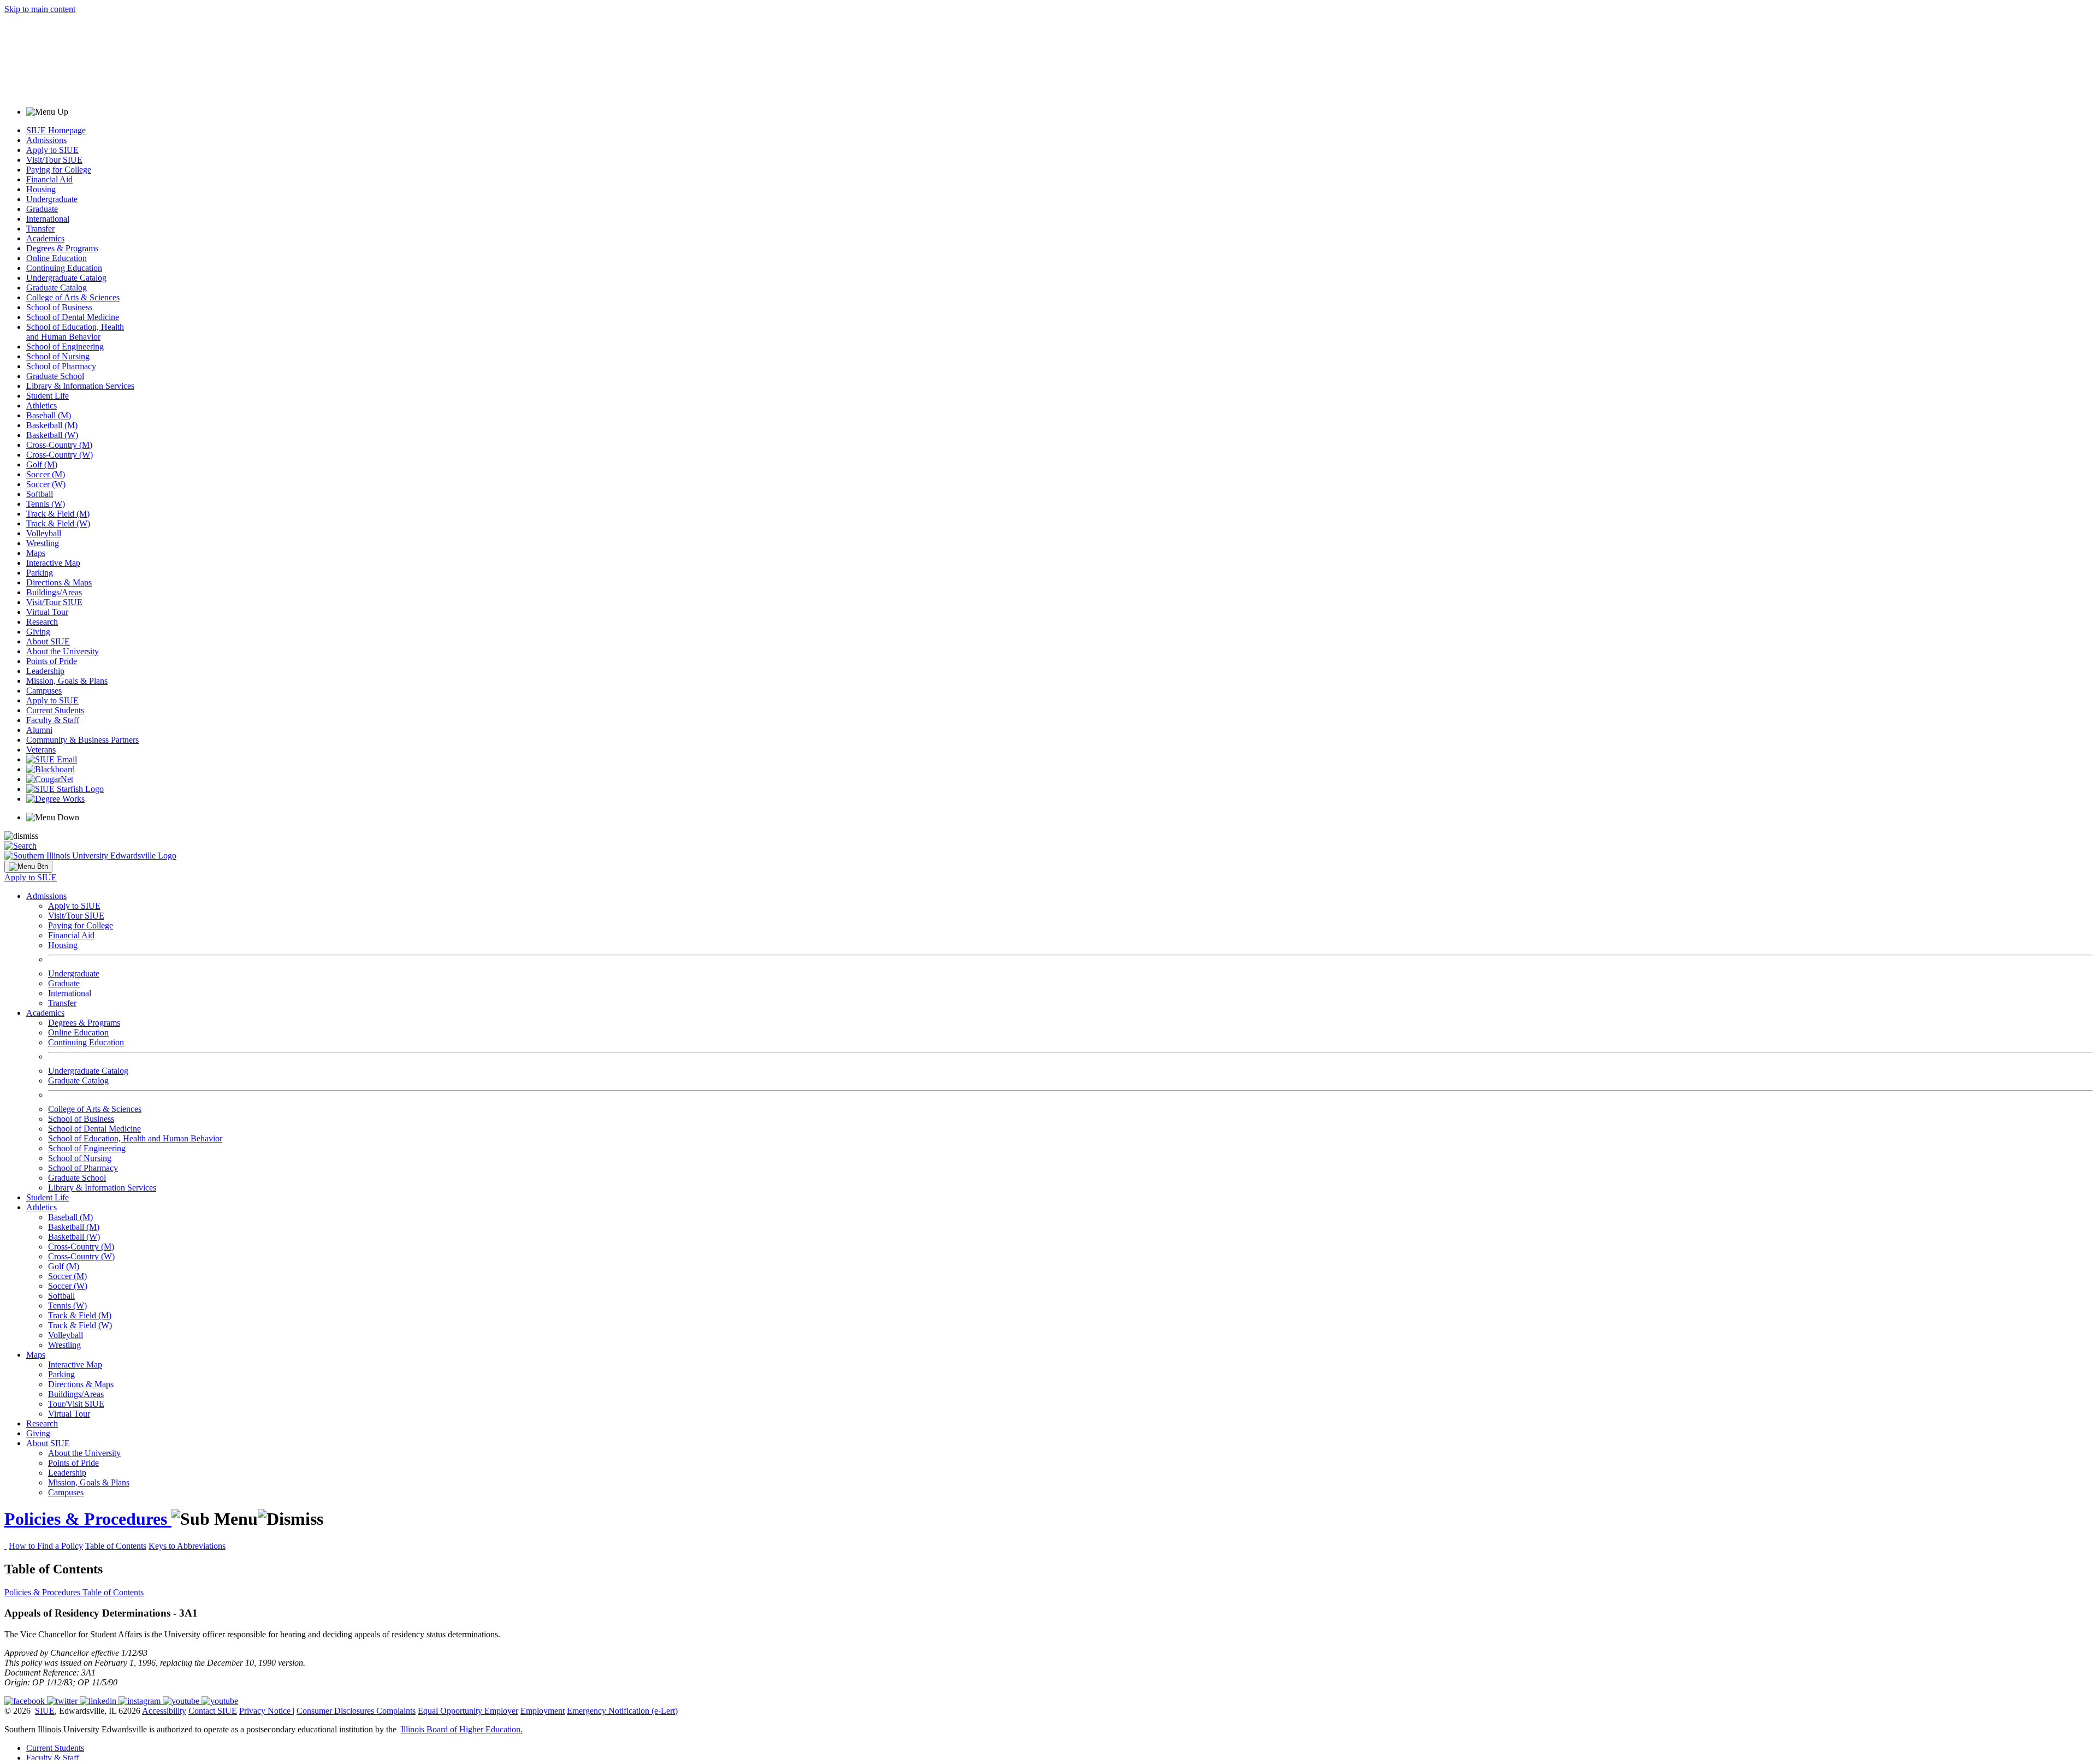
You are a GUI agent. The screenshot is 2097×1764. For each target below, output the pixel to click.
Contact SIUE (213, 1711)
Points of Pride (52, 661)
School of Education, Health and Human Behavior (75, 332)
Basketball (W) (52, 435)
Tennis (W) (46, 504)
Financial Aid (49, 179)
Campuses (44, 691)
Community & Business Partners (82, 740)
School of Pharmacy (61, 366)
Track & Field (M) (58, 514)
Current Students (55, 710)
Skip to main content (40, 9)
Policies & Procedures (88, 1519)
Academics (45, 238)
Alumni (39, 730)
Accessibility (164, 1711)
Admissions (46, 140)
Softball (40, 494)
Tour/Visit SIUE (76, 1404)
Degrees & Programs (62, 248)
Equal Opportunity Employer (468, 1711)
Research (42, 622)
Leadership (45, 671)
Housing (41, 189)
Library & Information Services (80, 386)
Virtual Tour (47, 612)
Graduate (42, 209)
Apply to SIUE (52, 150)
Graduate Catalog (57, 288)
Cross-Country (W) (60, 455)
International (48, 219)
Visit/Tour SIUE (54, 160)
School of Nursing (58, 356)
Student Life (48, 396)
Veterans (41, 750)
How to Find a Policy (46, 1546)
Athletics (42, 406)
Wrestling (43, 543)
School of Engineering (65, 347)
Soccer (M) (46, 474)
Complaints (396, 1711)
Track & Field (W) (58, 523)
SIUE (45, 1711)
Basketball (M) (52, 425)
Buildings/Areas (54, 592)
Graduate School (55, 376)
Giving (38, 632)
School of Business (59, 307)
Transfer (40, 229)
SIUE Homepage (56, 130)
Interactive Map (53, 563)
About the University (63, 651)
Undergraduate (52, 199)
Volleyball (44, 533)
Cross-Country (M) (59, 445)
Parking (40, 573)
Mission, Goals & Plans (67, 681)
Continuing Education (64, 268)
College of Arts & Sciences (73, 297)
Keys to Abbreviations (187, 1546)
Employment (543, 1711)
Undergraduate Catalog (66, 278)
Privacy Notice (265, 1711)
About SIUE (48, 641)
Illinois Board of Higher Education (461, 1729)
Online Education (57, 258)
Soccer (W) (46, 484)
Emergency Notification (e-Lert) (622, 1711)
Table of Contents (116, 1546)
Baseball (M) (49, 415)
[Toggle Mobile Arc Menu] (28, 867)
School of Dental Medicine (73, 317)
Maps (36, 553)
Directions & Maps (59, 582)
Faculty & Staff (53, 720)
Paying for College (59, 170)
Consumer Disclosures (335, 1711)
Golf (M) (42, 464)
